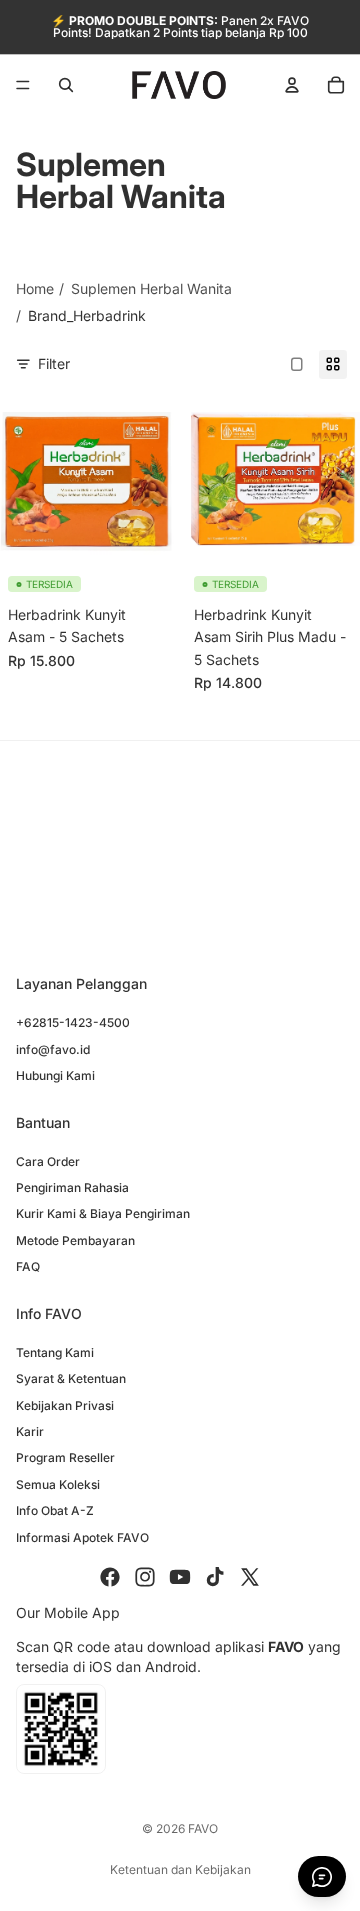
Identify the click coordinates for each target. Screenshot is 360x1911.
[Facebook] (110, 1577)
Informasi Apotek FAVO (82, 1536)
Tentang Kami (55, 1352)
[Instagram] (145, 1577)
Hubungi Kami (55, 1075)
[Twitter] (250, 1577)
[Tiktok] (215, 1577)
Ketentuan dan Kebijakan (180, 1869)
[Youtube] (180, 1577)
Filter (54, 363)
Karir (30, 1431)
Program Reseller (65, 1457)
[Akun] (292, 85)
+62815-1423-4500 (73, 1022)
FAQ (28, 1266)
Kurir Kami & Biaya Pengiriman (103, 1213)
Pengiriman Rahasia (72, 1187)
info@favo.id (53, 1049)
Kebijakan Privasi (65, 1405)
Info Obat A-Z (55, 1510)
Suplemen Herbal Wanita (151, 288)
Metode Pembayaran (75, 1240)
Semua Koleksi (58, 1484)
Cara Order (48, 1161)
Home (35, 288)
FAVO (203, 1828)
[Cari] (66, 85)
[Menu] (23, 85)
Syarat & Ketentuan (71, 1378)
